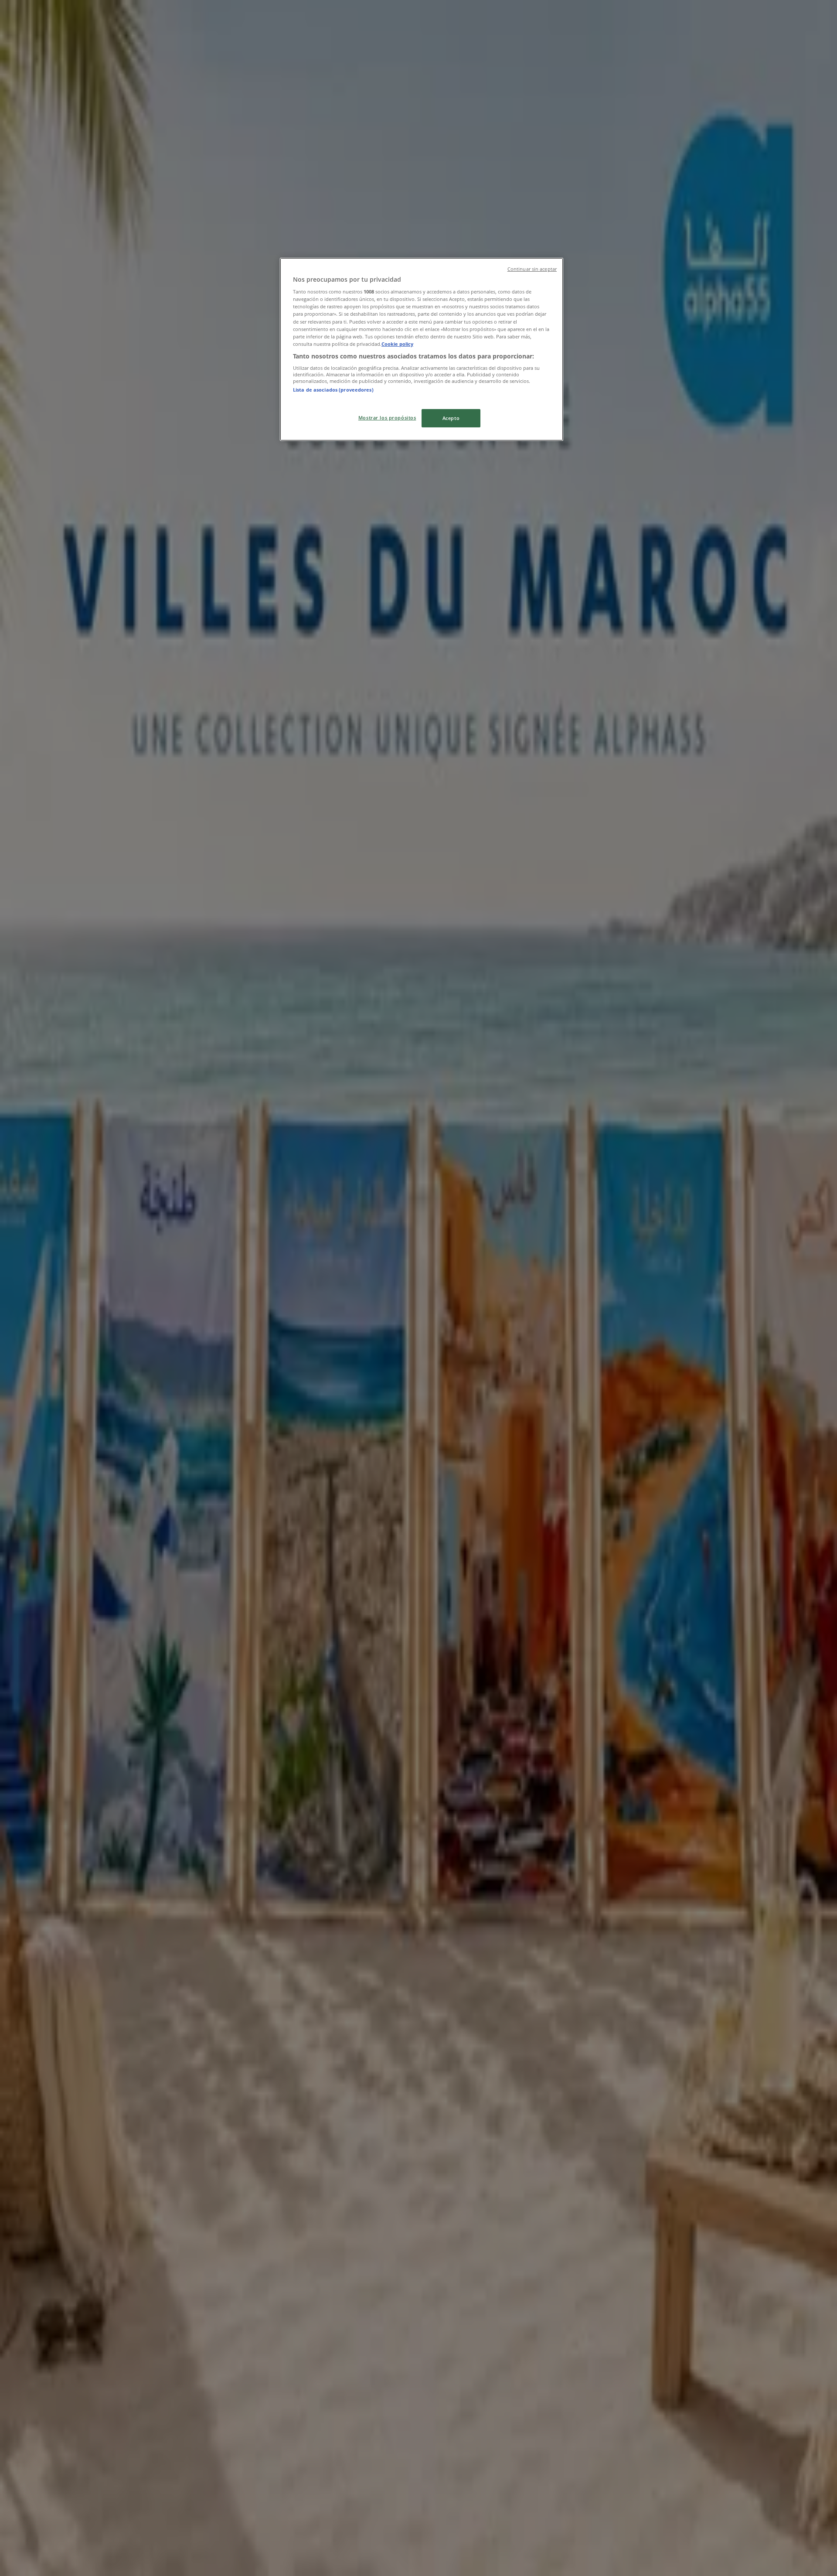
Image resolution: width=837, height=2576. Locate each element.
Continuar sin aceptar (532, 269)
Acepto (451, 418)
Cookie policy (397, 344)
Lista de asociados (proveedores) (333, 390)
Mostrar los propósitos (387, 418)
